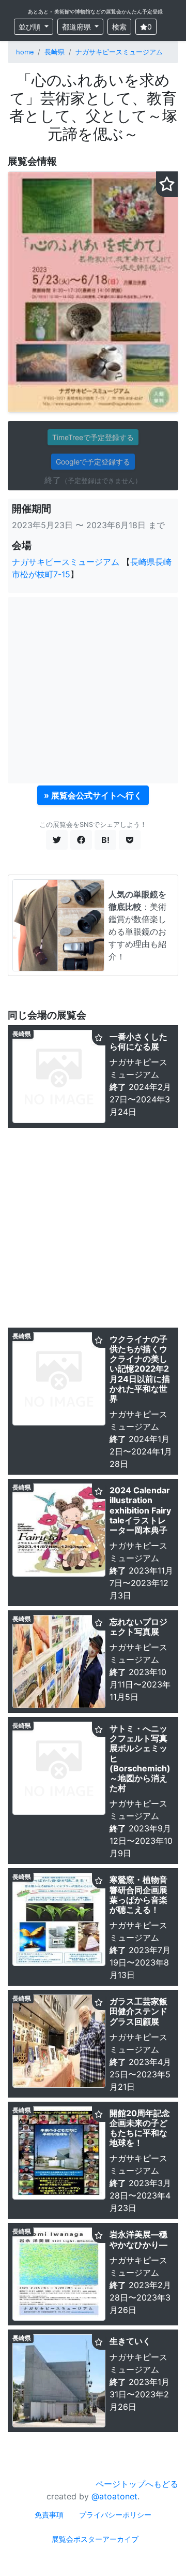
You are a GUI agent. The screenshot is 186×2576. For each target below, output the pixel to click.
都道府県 (78, 27)
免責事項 (49, 2515)
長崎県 (55, 52)
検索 (119, 27)
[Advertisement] (93, 690)
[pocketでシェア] (130, 840)
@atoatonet (114, 2496)
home (25, 52)
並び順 (30, 27)
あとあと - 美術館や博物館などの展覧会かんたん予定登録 (95, 11)
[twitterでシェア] (57, 840)
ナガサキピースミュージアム (119, 52)
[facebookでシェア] (81, 840)
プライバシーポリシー (115, 2515)
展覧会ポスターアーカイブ (95, 2539)
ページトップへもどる (137, 2484)
